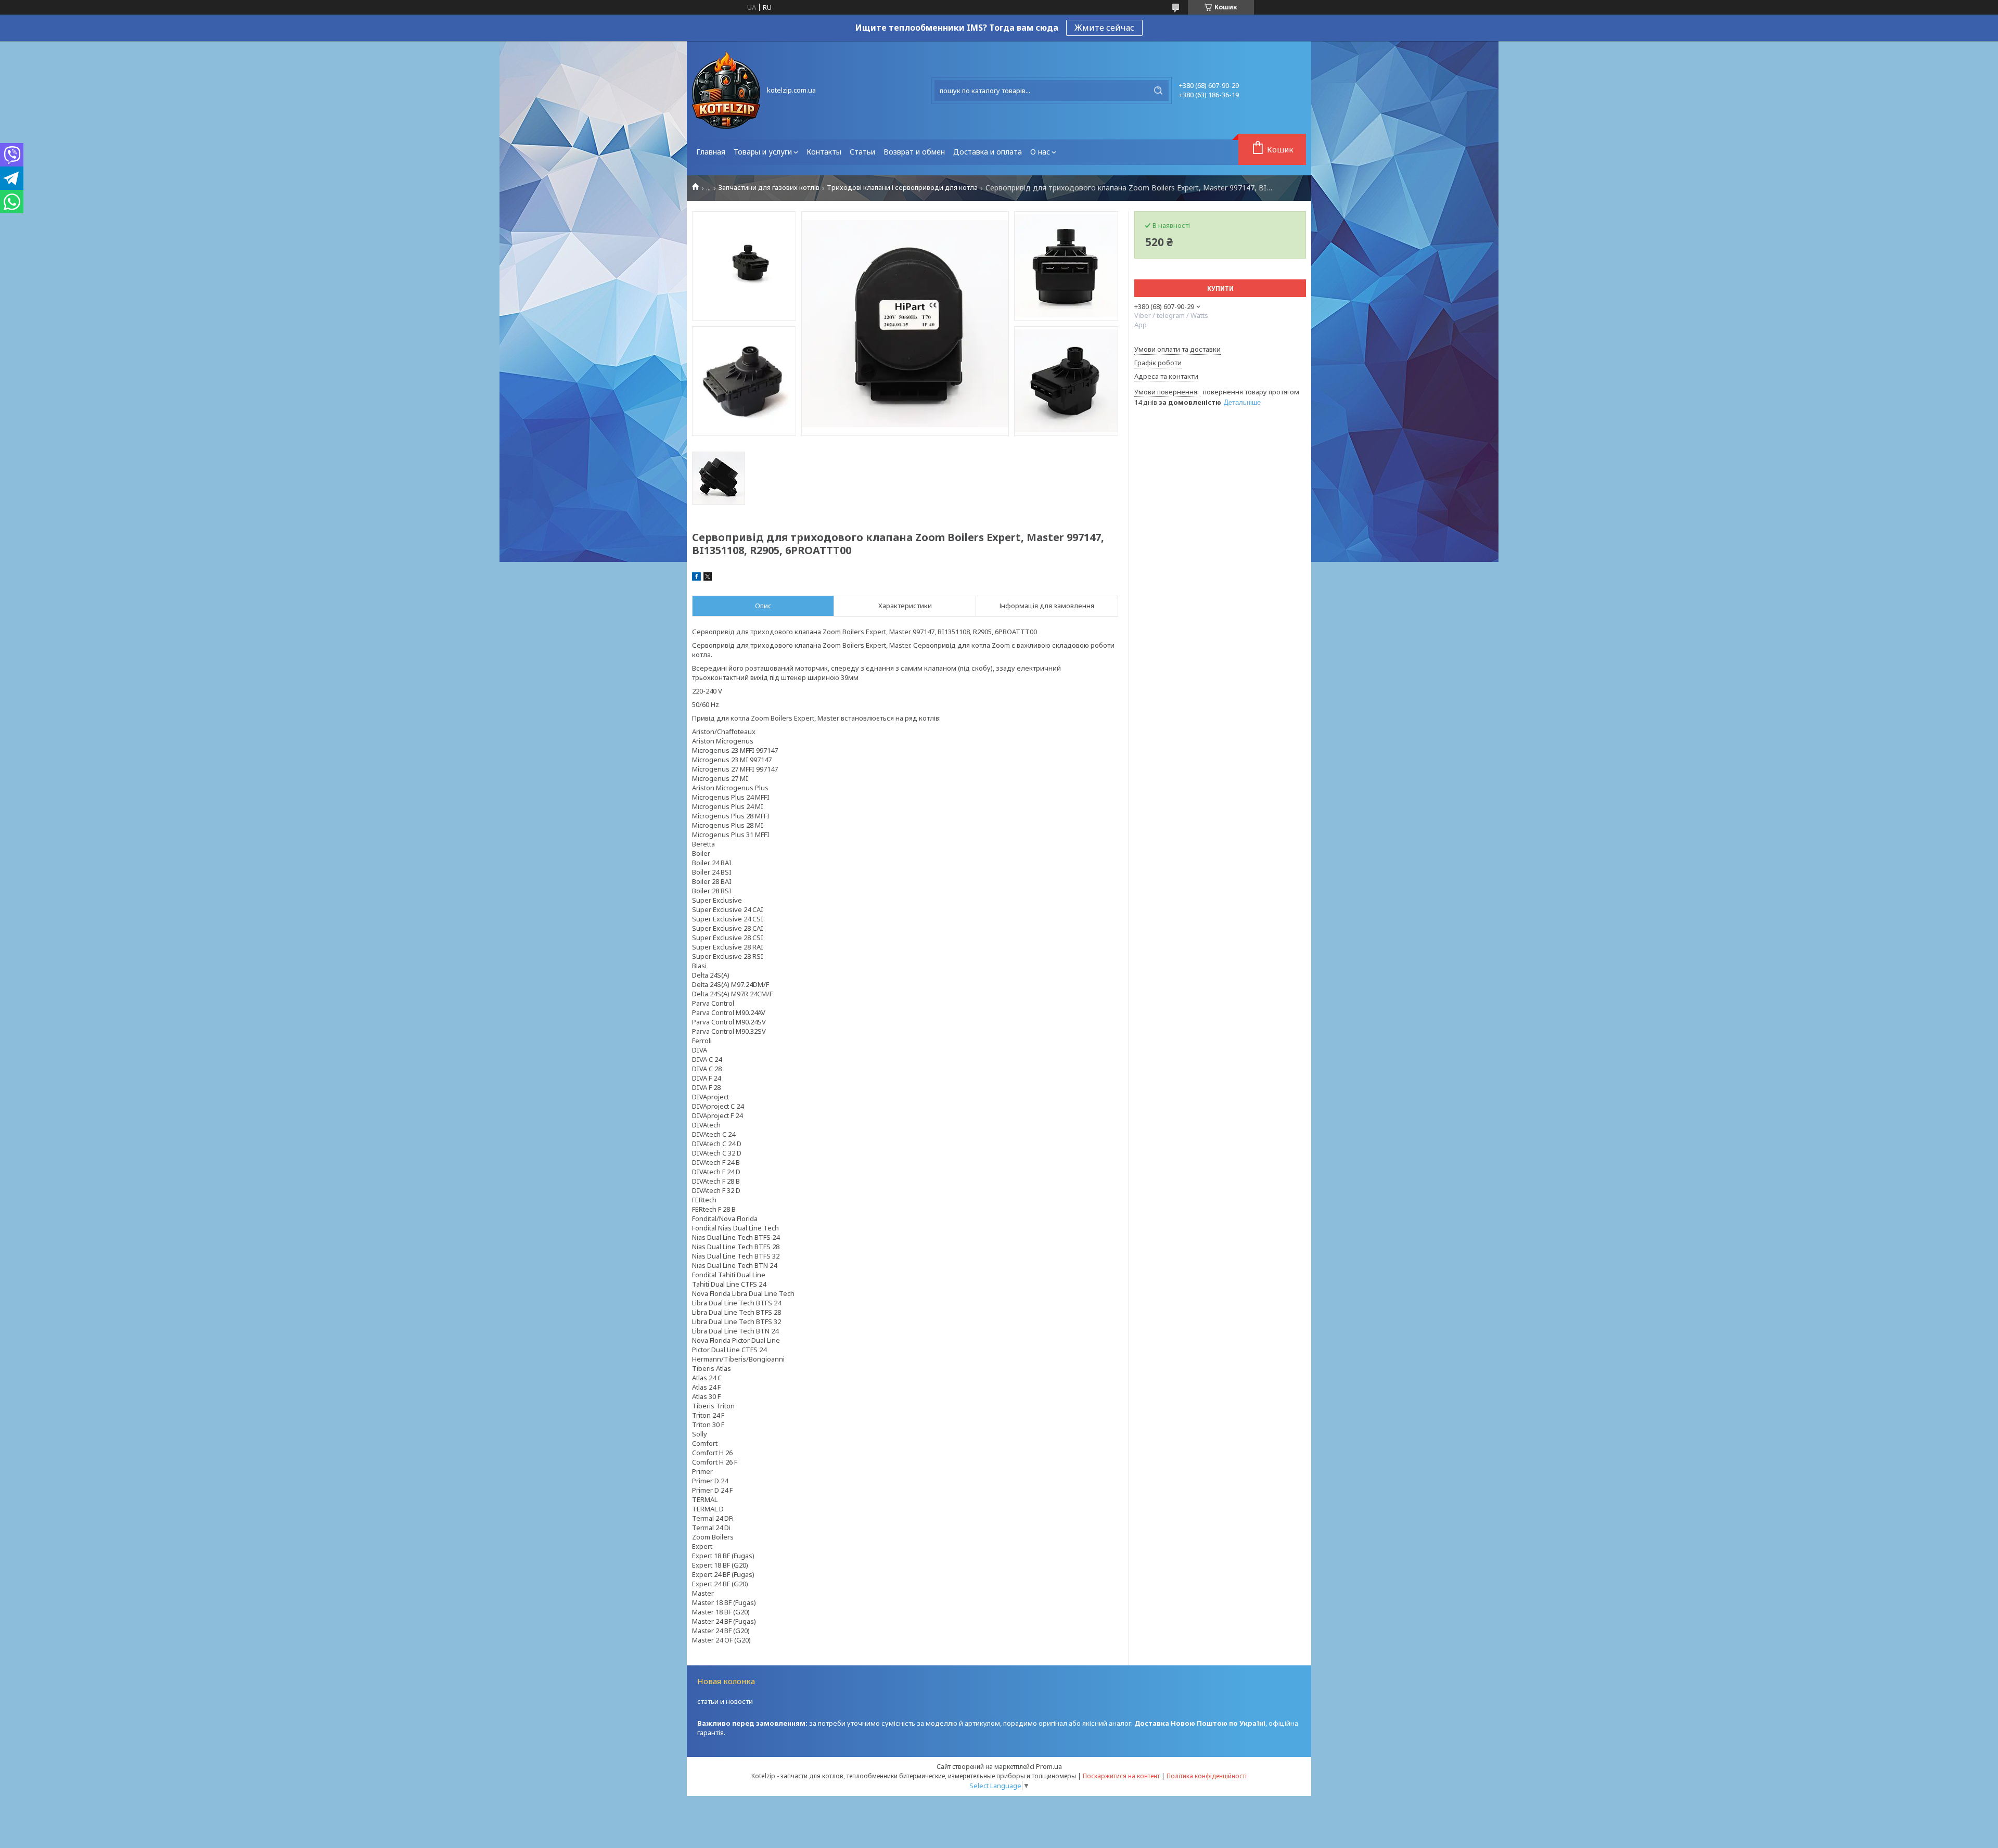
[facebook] (696, 578)
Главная (711, 152)
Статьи (862, 152)
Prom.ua (1049, 1766)
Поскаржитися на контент (1121, 1776)
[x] (708, 578)
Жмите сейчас (1104, 28)
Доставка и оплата (988, 152)
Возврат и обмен (914, 152)
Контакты (824, 152)
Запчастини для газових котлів (769, 188)
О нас (1040, 152)
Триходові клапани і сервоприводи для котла (902, 188)
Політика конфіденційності (1207, 1776)
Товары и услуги (763, 152)
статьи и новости (725, 1701)
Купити (1220, 288)
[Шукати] (1158, 91)
